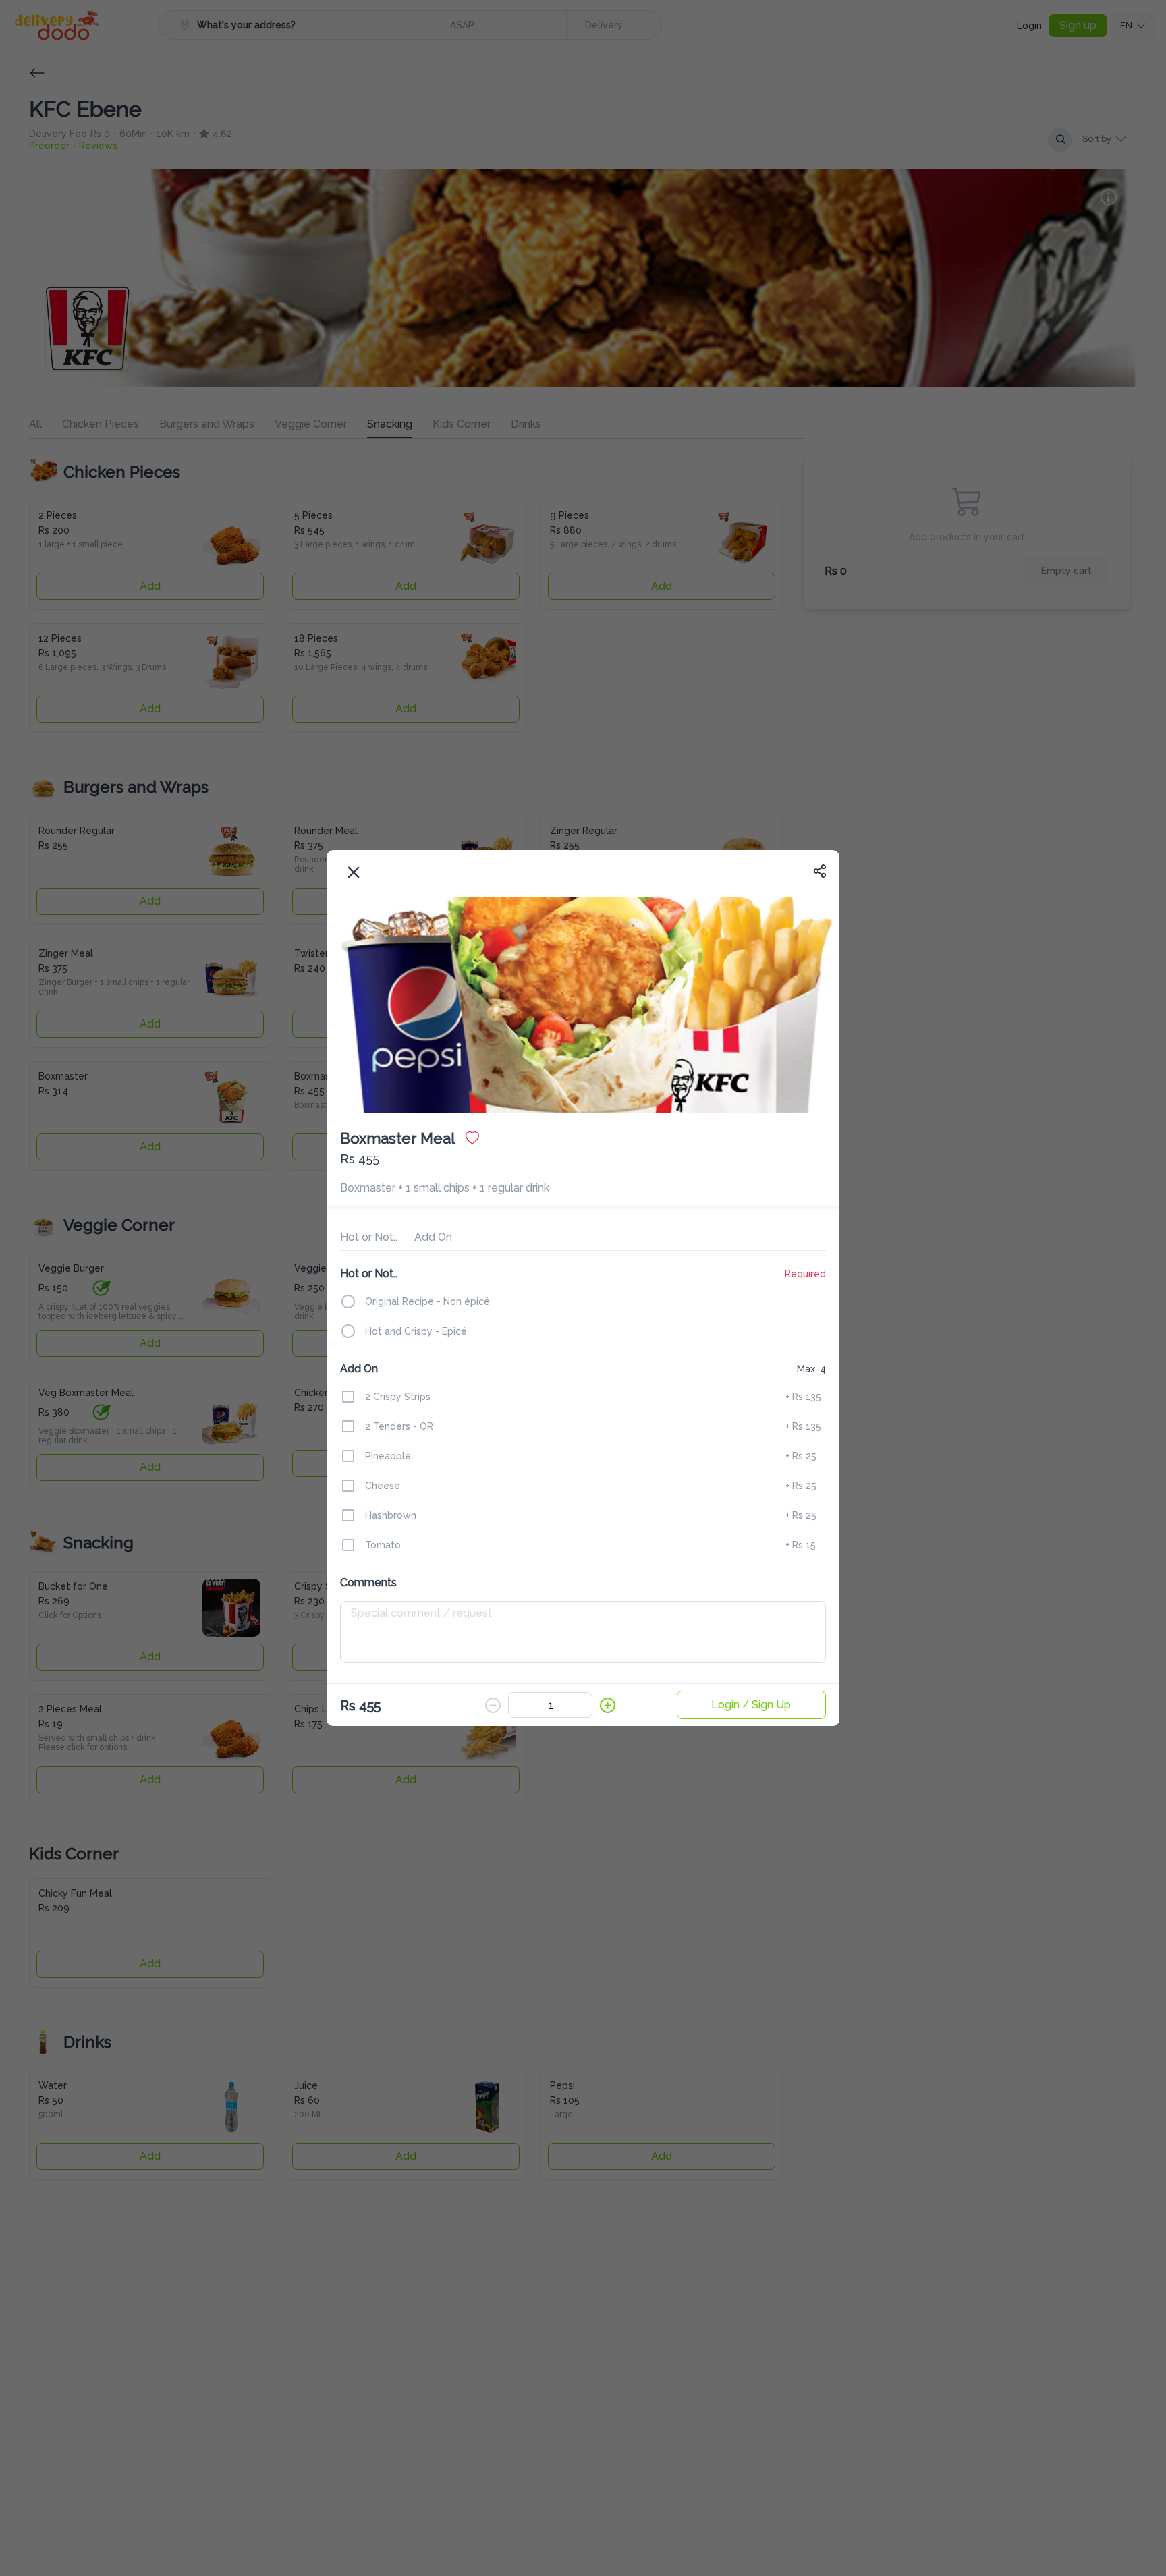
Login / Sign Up (751, 1703)
